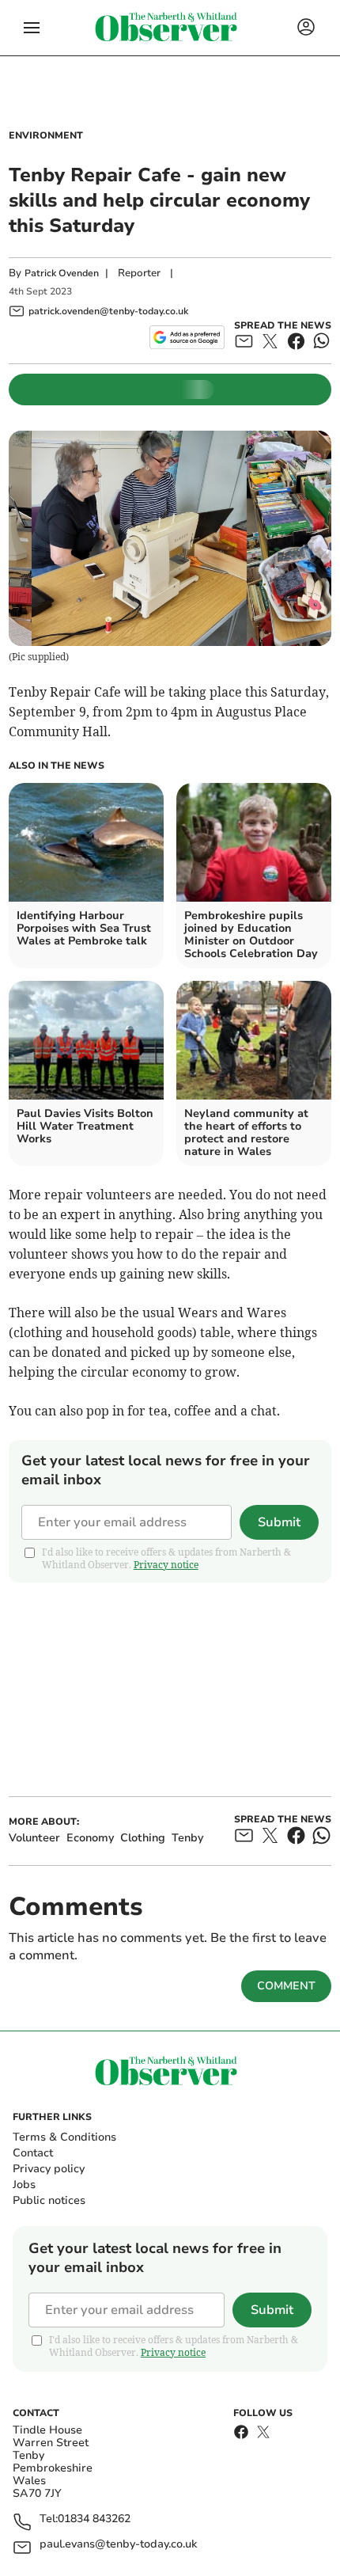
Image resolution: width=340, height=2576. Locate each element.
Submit (279, 1522)
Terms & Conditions (64, 2137)
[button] (32, 28)
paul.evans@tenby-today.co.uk (118, 2545)
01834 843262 (94, 2519)
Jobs (24, 2185)
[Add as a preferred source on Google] (187, 337)
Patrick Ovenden (62, 273)
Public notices (49, 2200)
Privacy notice (166, 1565)
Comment (286, 1986)
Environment (46, 135)
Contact (33, 2153)
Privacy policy (49, 2169)
